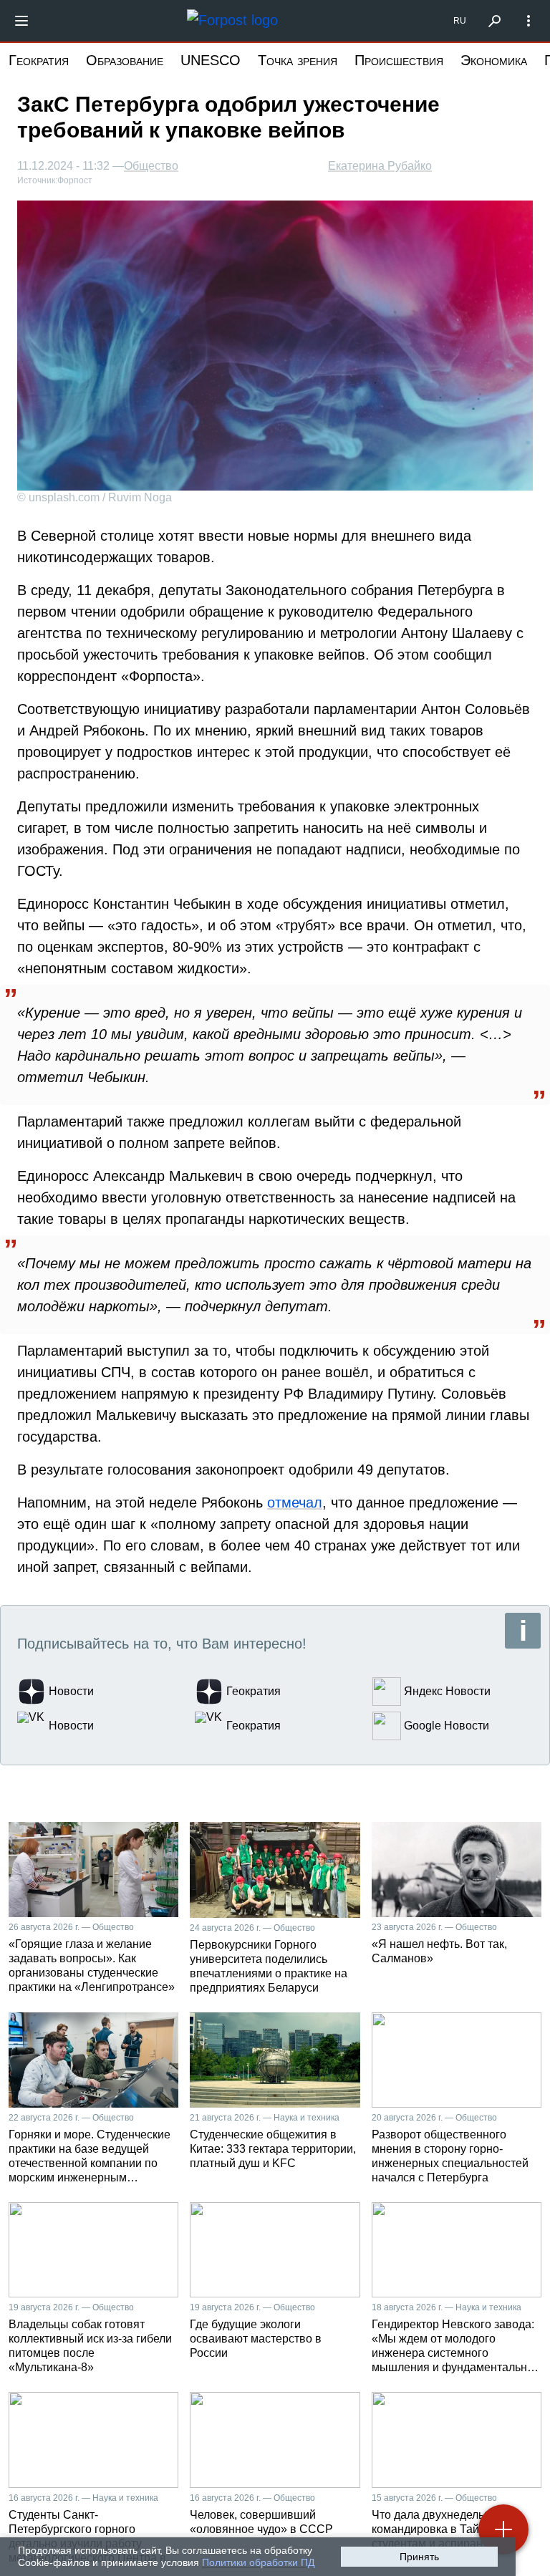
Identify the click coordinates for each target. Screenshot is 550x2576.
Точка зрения (298, 60)
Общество (151, 166)
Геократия (39, 60)
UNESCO (211, 60)
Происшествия (399, 60)
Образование (125, 60)
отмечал (295, 1502)
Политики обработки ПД (258, 2562)
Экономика (494, 60)
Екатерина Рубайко (380, 166)
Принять (419, 2557)
